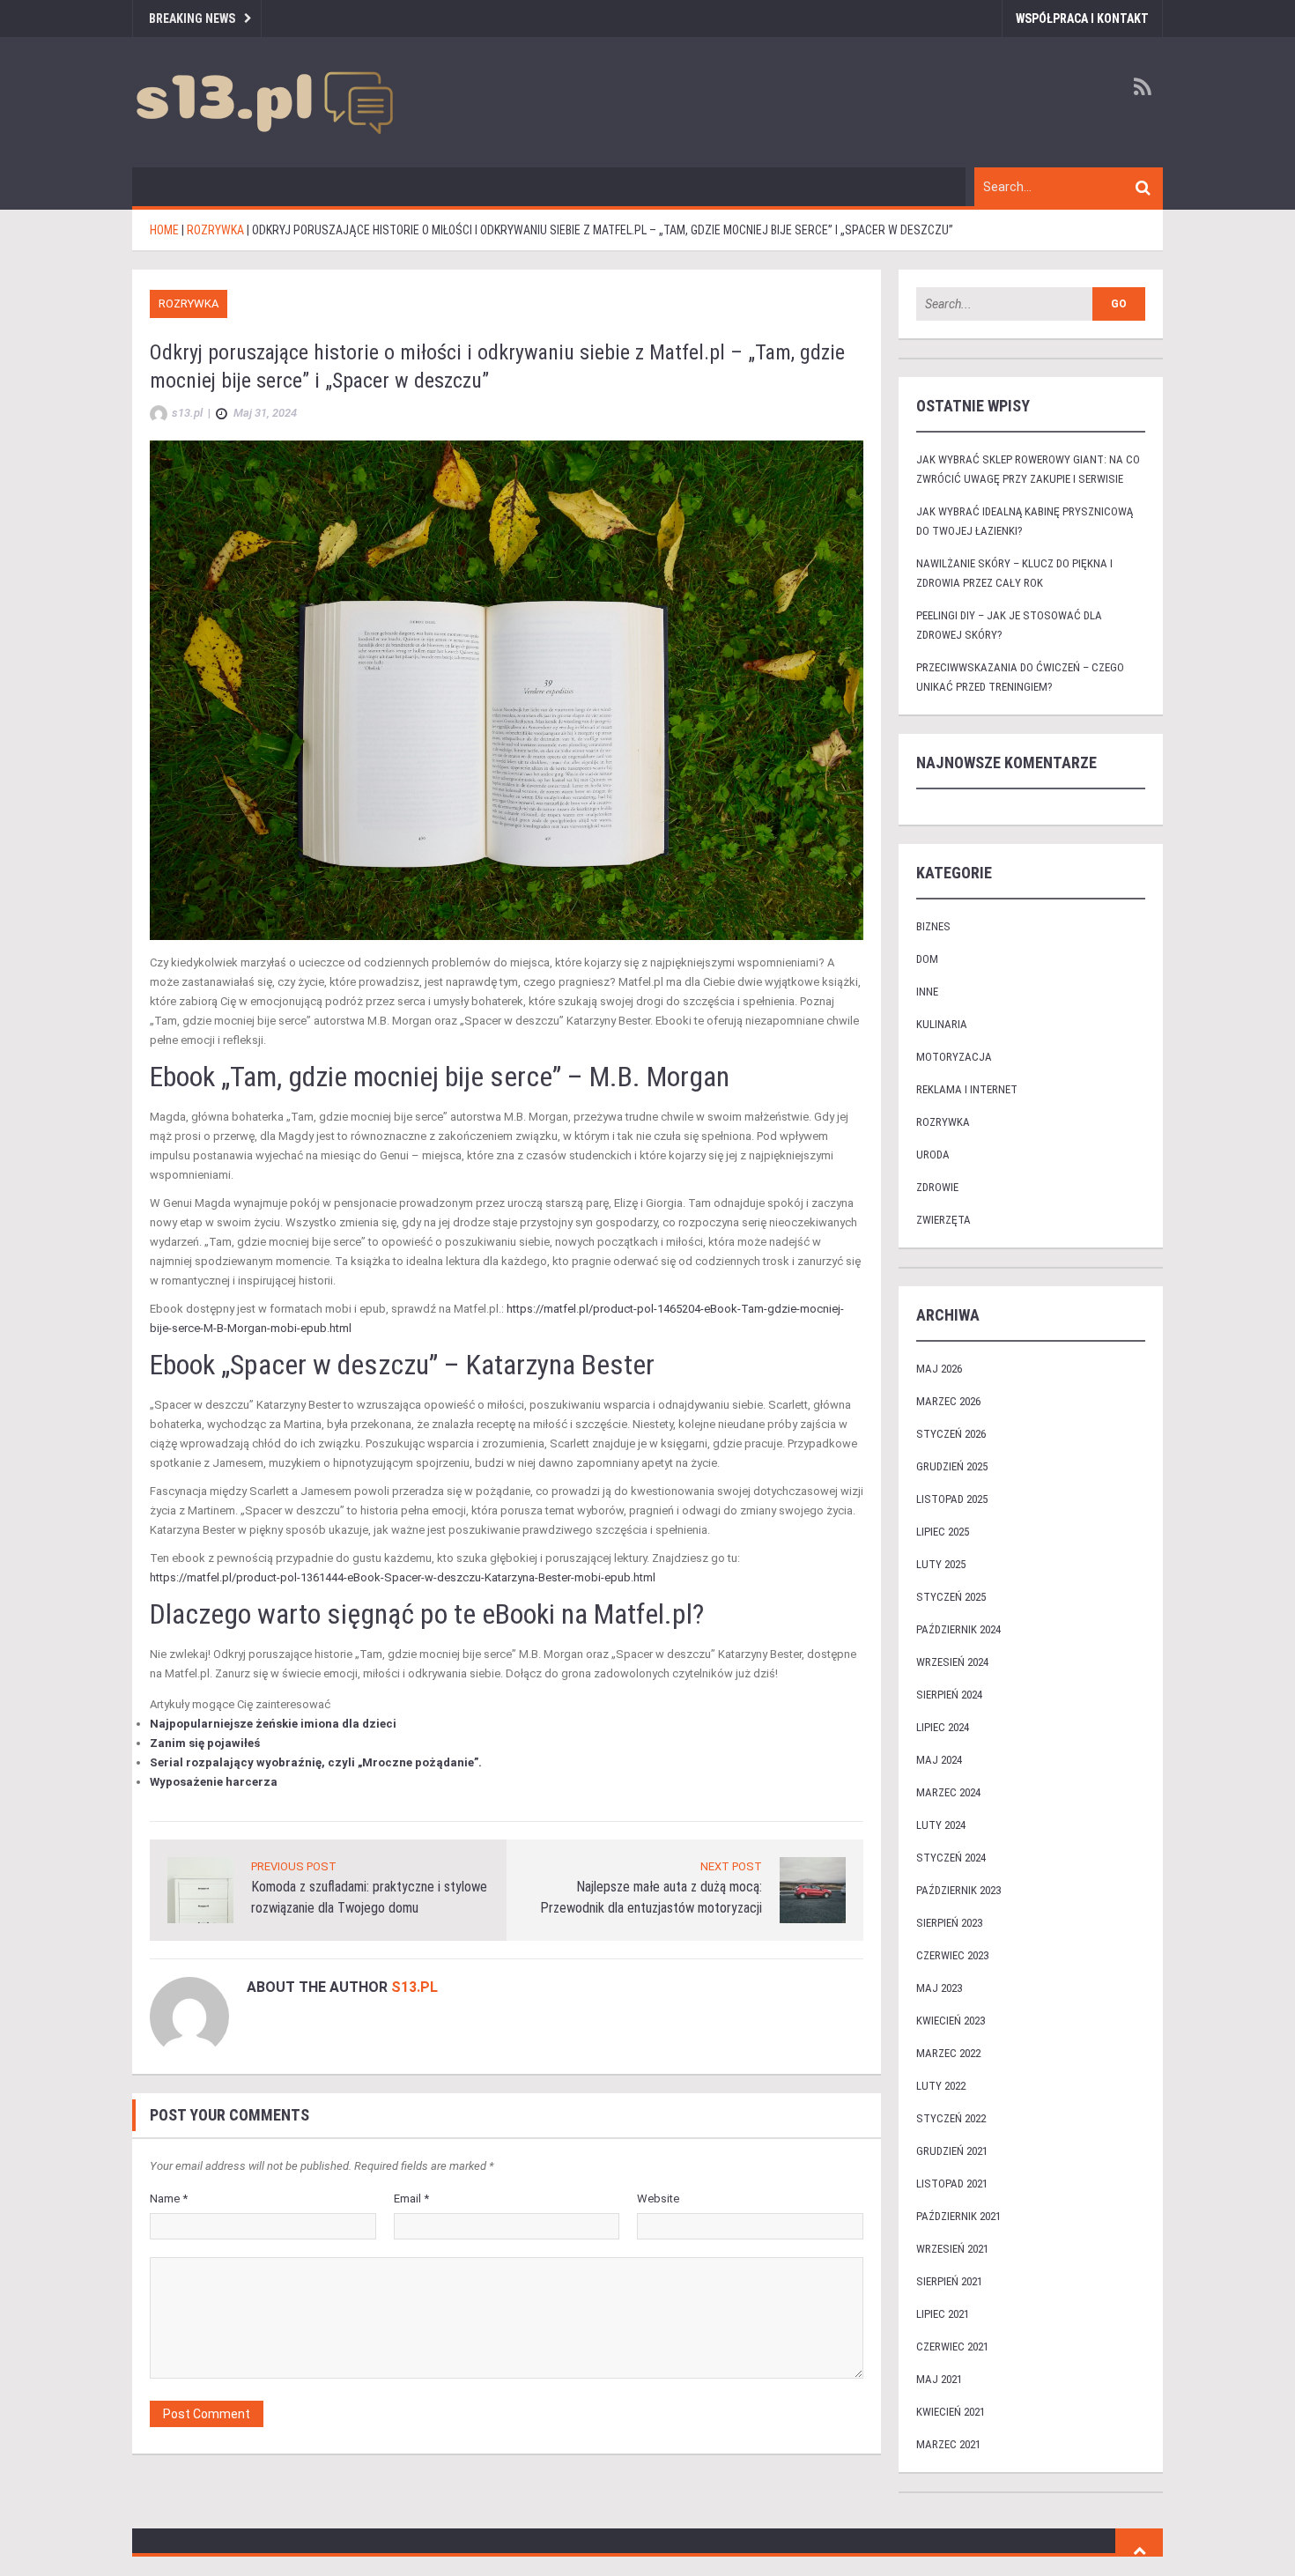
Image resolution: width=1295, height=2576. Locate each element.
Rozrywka (189, 303)
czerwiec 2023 (952, 1955)
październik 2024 (958, 1629)
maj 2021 (939, 2379)
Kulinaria (942, 1024)
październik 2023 (958, 1890)
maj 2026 (939, 1369)
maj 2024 (939, 1760)
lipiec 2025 (943, 1532)
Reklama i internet (967, 1089)
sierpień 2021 (949, 2281)
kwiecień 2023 (951, 2021)
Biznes (933, 926)
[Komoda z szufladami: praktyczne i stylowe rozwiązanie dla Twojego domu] (200, 1889)
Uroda (933, 1155)
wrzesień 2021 (952, 2249)
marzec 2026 (948, 1401)
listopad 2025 (952, 1499)
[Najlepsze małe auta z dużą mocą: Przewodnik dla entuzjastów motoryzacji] (813, 1889)
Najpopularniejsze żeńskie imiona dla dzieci (273, 1724)
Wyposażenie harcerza (214, 1782)
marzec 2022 (948, 2053)
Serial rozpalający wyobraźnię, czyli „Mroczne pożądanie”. (316, 1762)
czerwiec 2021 (952, 2347)
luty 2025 (941, 1564)
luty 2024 (941, 1825)
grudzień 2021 (952, 2151)
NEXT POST (731, 1866)
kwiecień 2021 (951, 2412)
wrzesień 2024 (952, 1662)
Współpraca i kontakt (1082, 19)
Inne (927, 992)
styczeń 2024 (951, 1858)
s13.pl (414, 1987)
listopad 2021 (952, 2184)
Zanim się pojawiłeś (205, 1743)
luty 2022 (941, 2086)
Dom (927, 959)
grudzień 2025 (952, 1466)
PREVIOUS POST (294, 1866)
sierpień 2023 (949, 1923)
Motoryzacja (954, 1057)
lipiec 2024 (943, 1727)
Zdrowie (937, 1187)
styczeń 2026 (951, 1434)
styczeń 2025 (951, 1597)
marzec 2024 (948, 1792)
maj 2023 (939, 1988)
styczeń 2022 (951, 2118)
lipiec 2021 (943, 2314)
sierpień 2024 (949, 1695)
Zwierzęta (943, 1220)
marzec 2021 (948, 2444)
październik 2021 (958, 2216)
